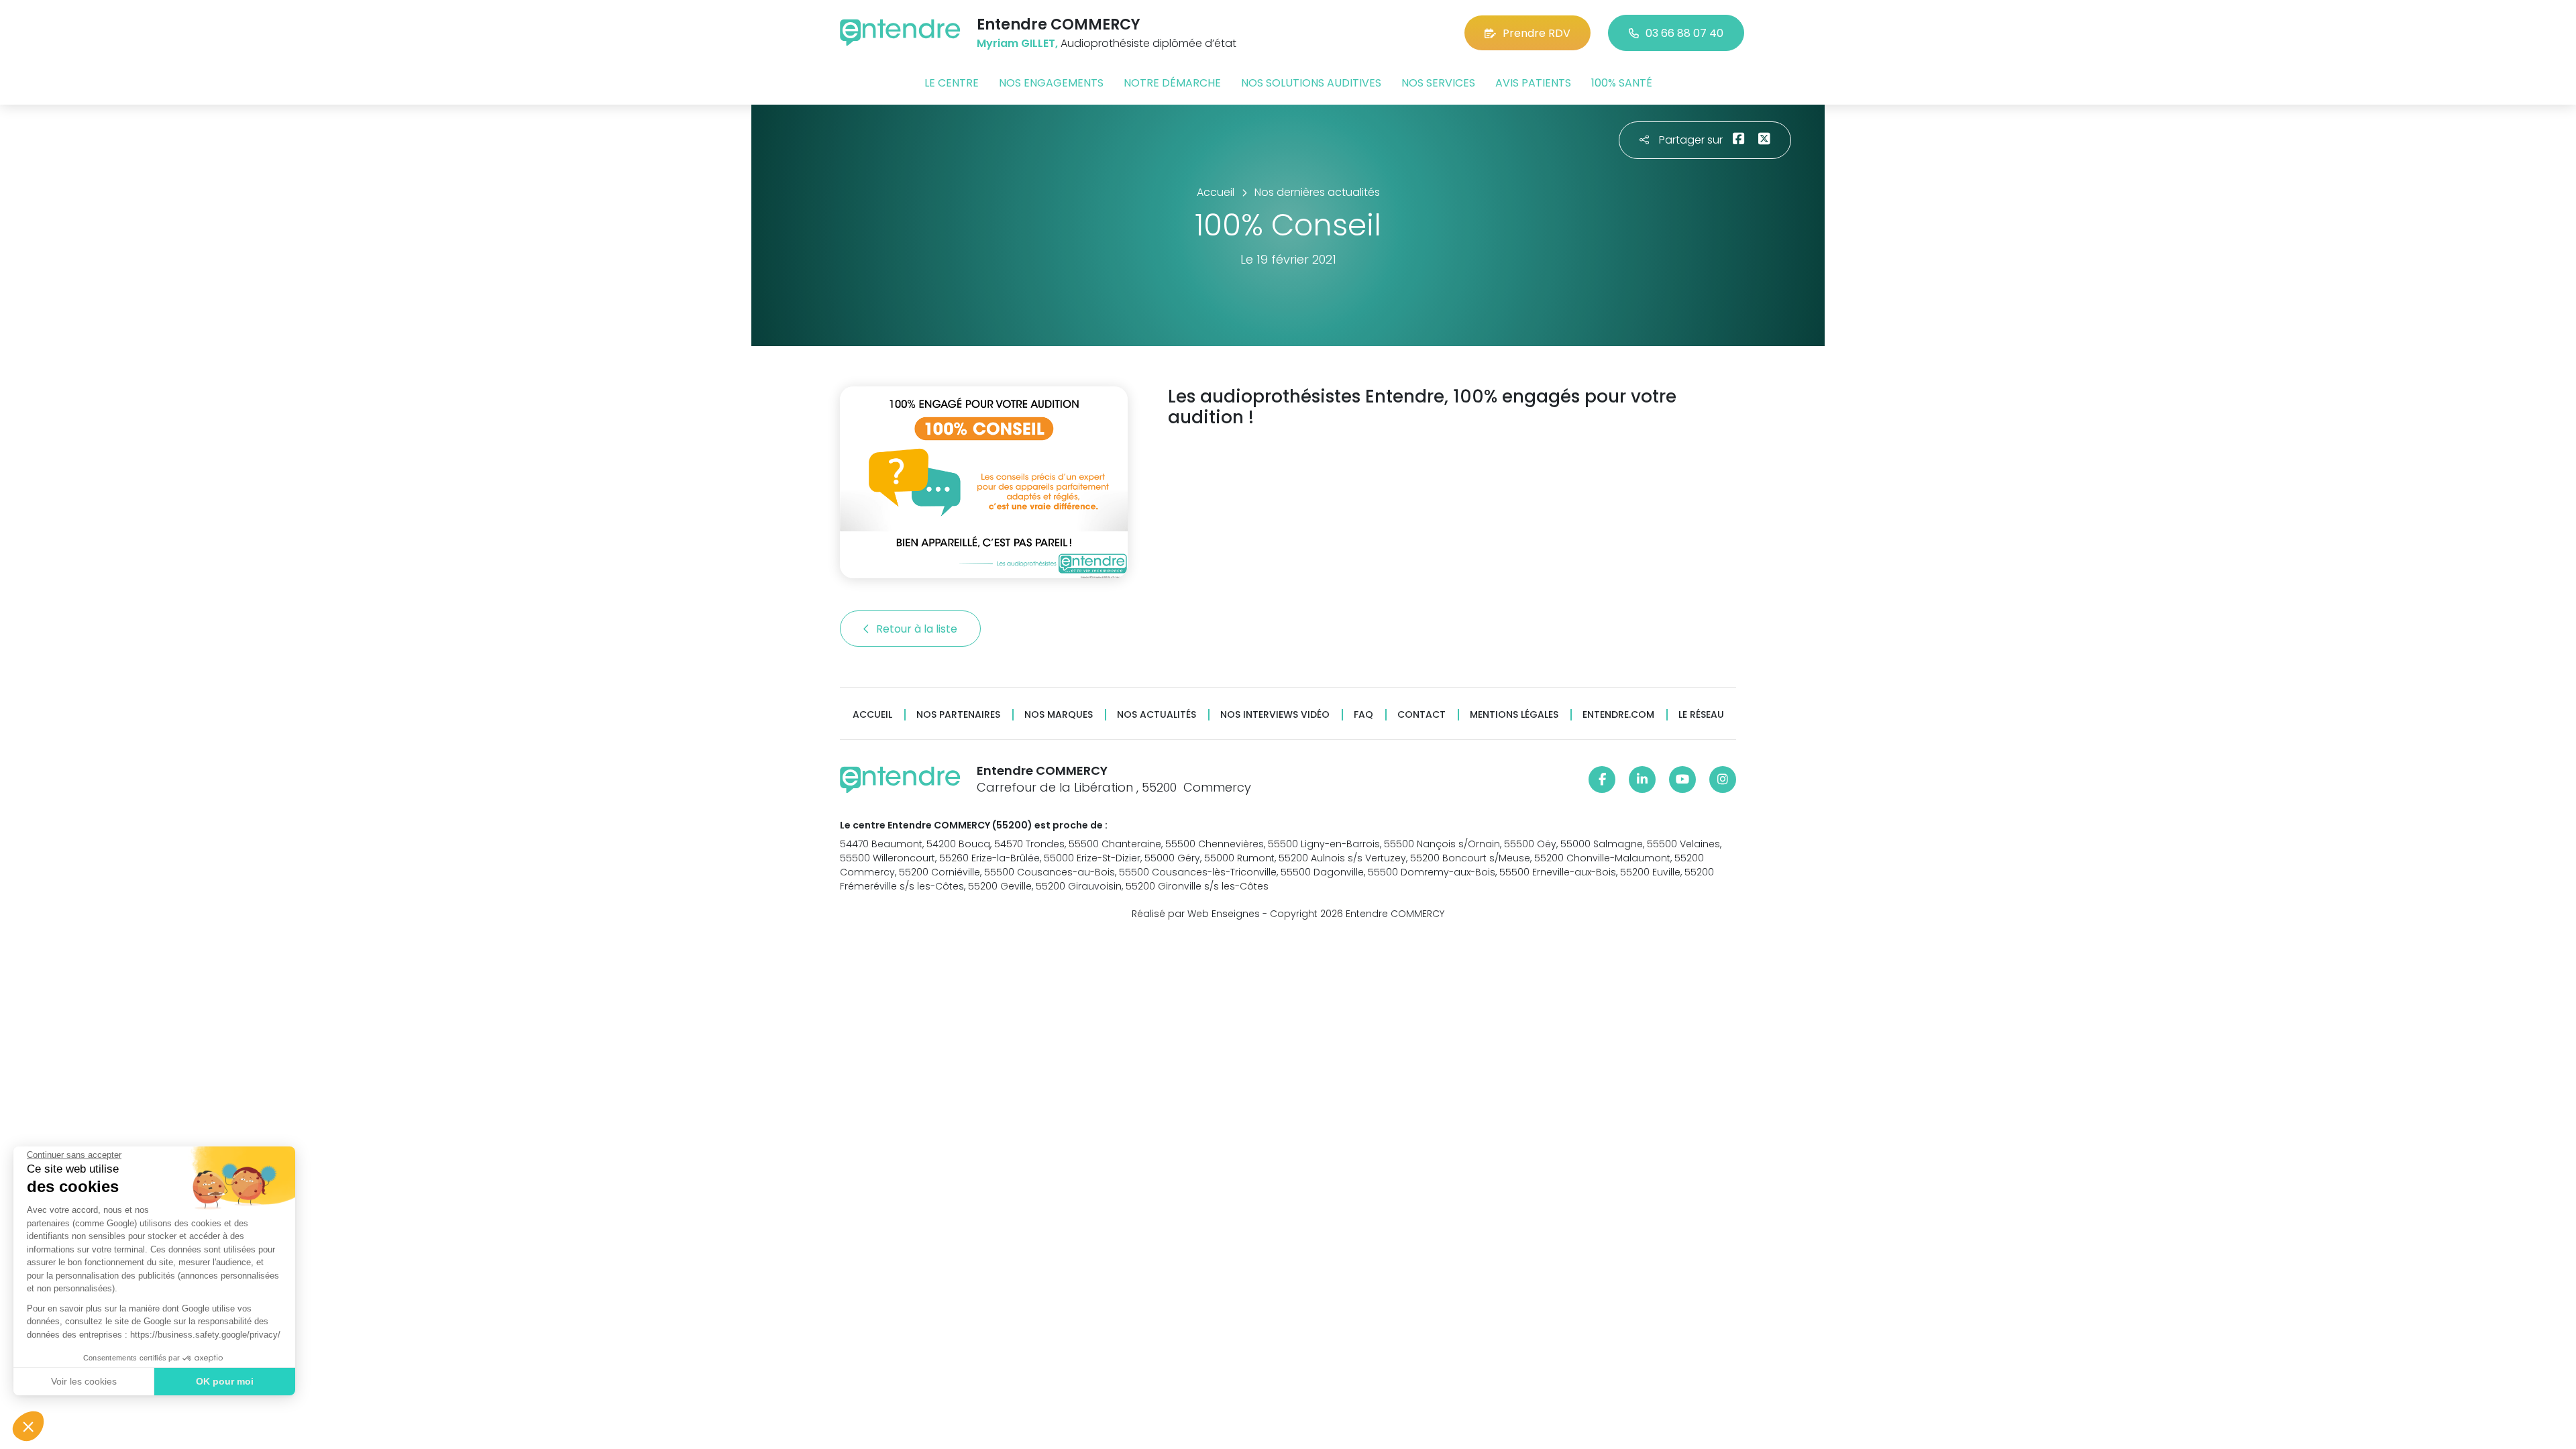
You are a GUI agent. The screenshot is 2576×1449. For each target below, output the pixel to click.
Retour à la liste (918, 629)
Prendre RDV (1537, 33)
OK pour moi (225, 1381)
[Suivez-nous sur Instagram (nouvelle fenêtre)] (1723, 780)
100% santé (1622, 83)
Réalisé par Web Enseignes (1196, 914)
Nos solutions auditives (1311, 83)
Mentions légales (1514, 715)
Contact (1421, 715)
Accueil (872, 715)
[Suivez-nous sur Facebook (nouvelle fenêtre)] (1602, 780)
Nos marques (1059, 715)
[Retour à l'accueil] (900, 33)
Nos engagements (1051, 83)
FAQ (1363, 715)
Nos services (1438, 83)
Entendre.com (1618, 715)
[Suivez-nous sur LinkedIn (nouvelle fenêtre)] (1642, 780)
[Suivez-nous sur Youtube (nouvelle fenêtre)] (1682, 780)
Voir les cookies (84, 1381)
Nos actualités (1157, 715)
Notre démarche (1172, 83)
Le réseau (1701, 715)
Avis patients (1533, 83)
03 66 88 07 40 (1684, 33)
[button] (28, 1426)
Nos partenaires (958, 715)
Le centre (952, 83)
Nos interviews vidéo (1275, 715)
